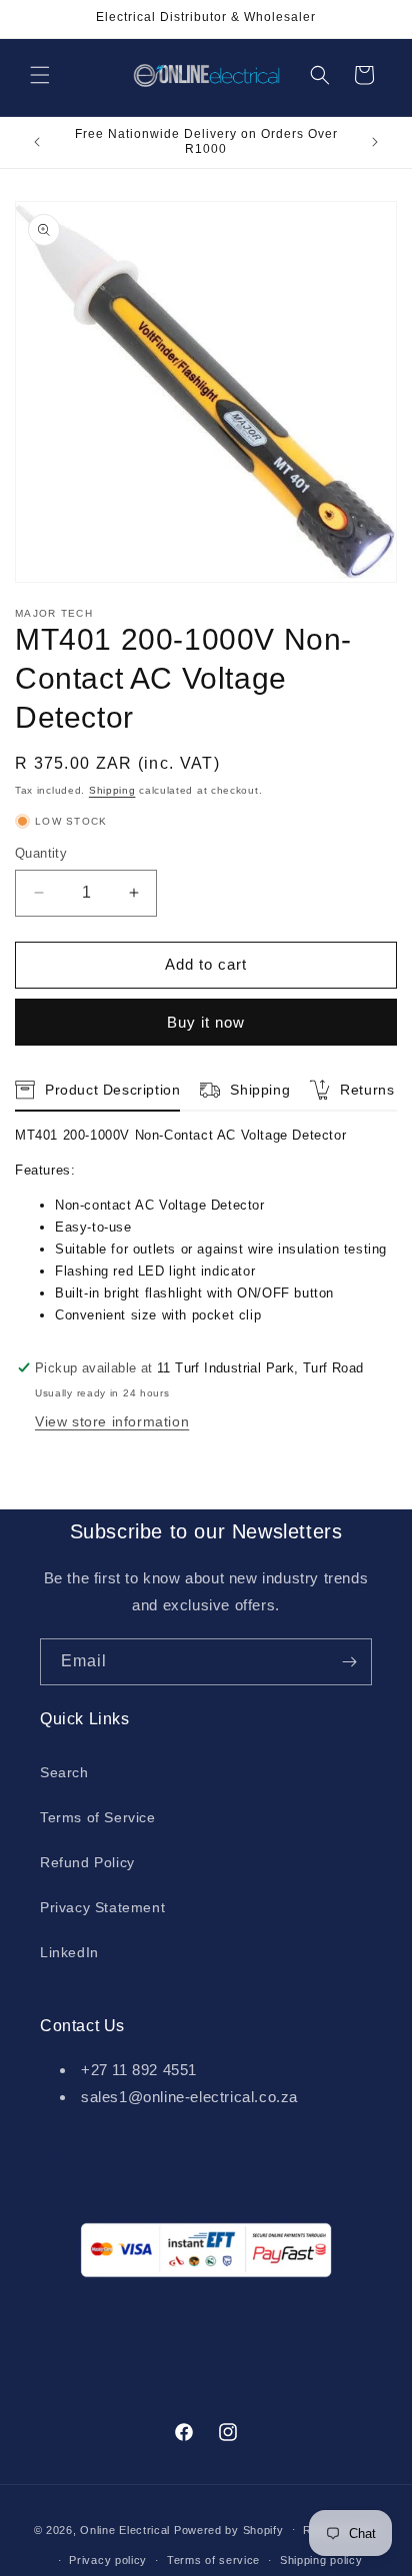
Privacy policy (108, 2560)
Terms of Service (98, 1817)
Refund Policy (87, 1862)
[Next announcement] (375, 142)
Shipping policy (321, 2560)
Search (64, 1772)
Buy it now (206, 1022)
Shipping (112, 790)
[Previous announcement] (37, 142)
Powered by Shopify (229, 2529)
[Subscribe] (349, 1662)
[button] (40, 75)
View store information (112, 1421)
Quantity (41, 853)
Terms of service (213, 2560)
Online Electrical (125, 2529)
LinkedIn (69, 1952)
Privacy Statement (102, 1907)
